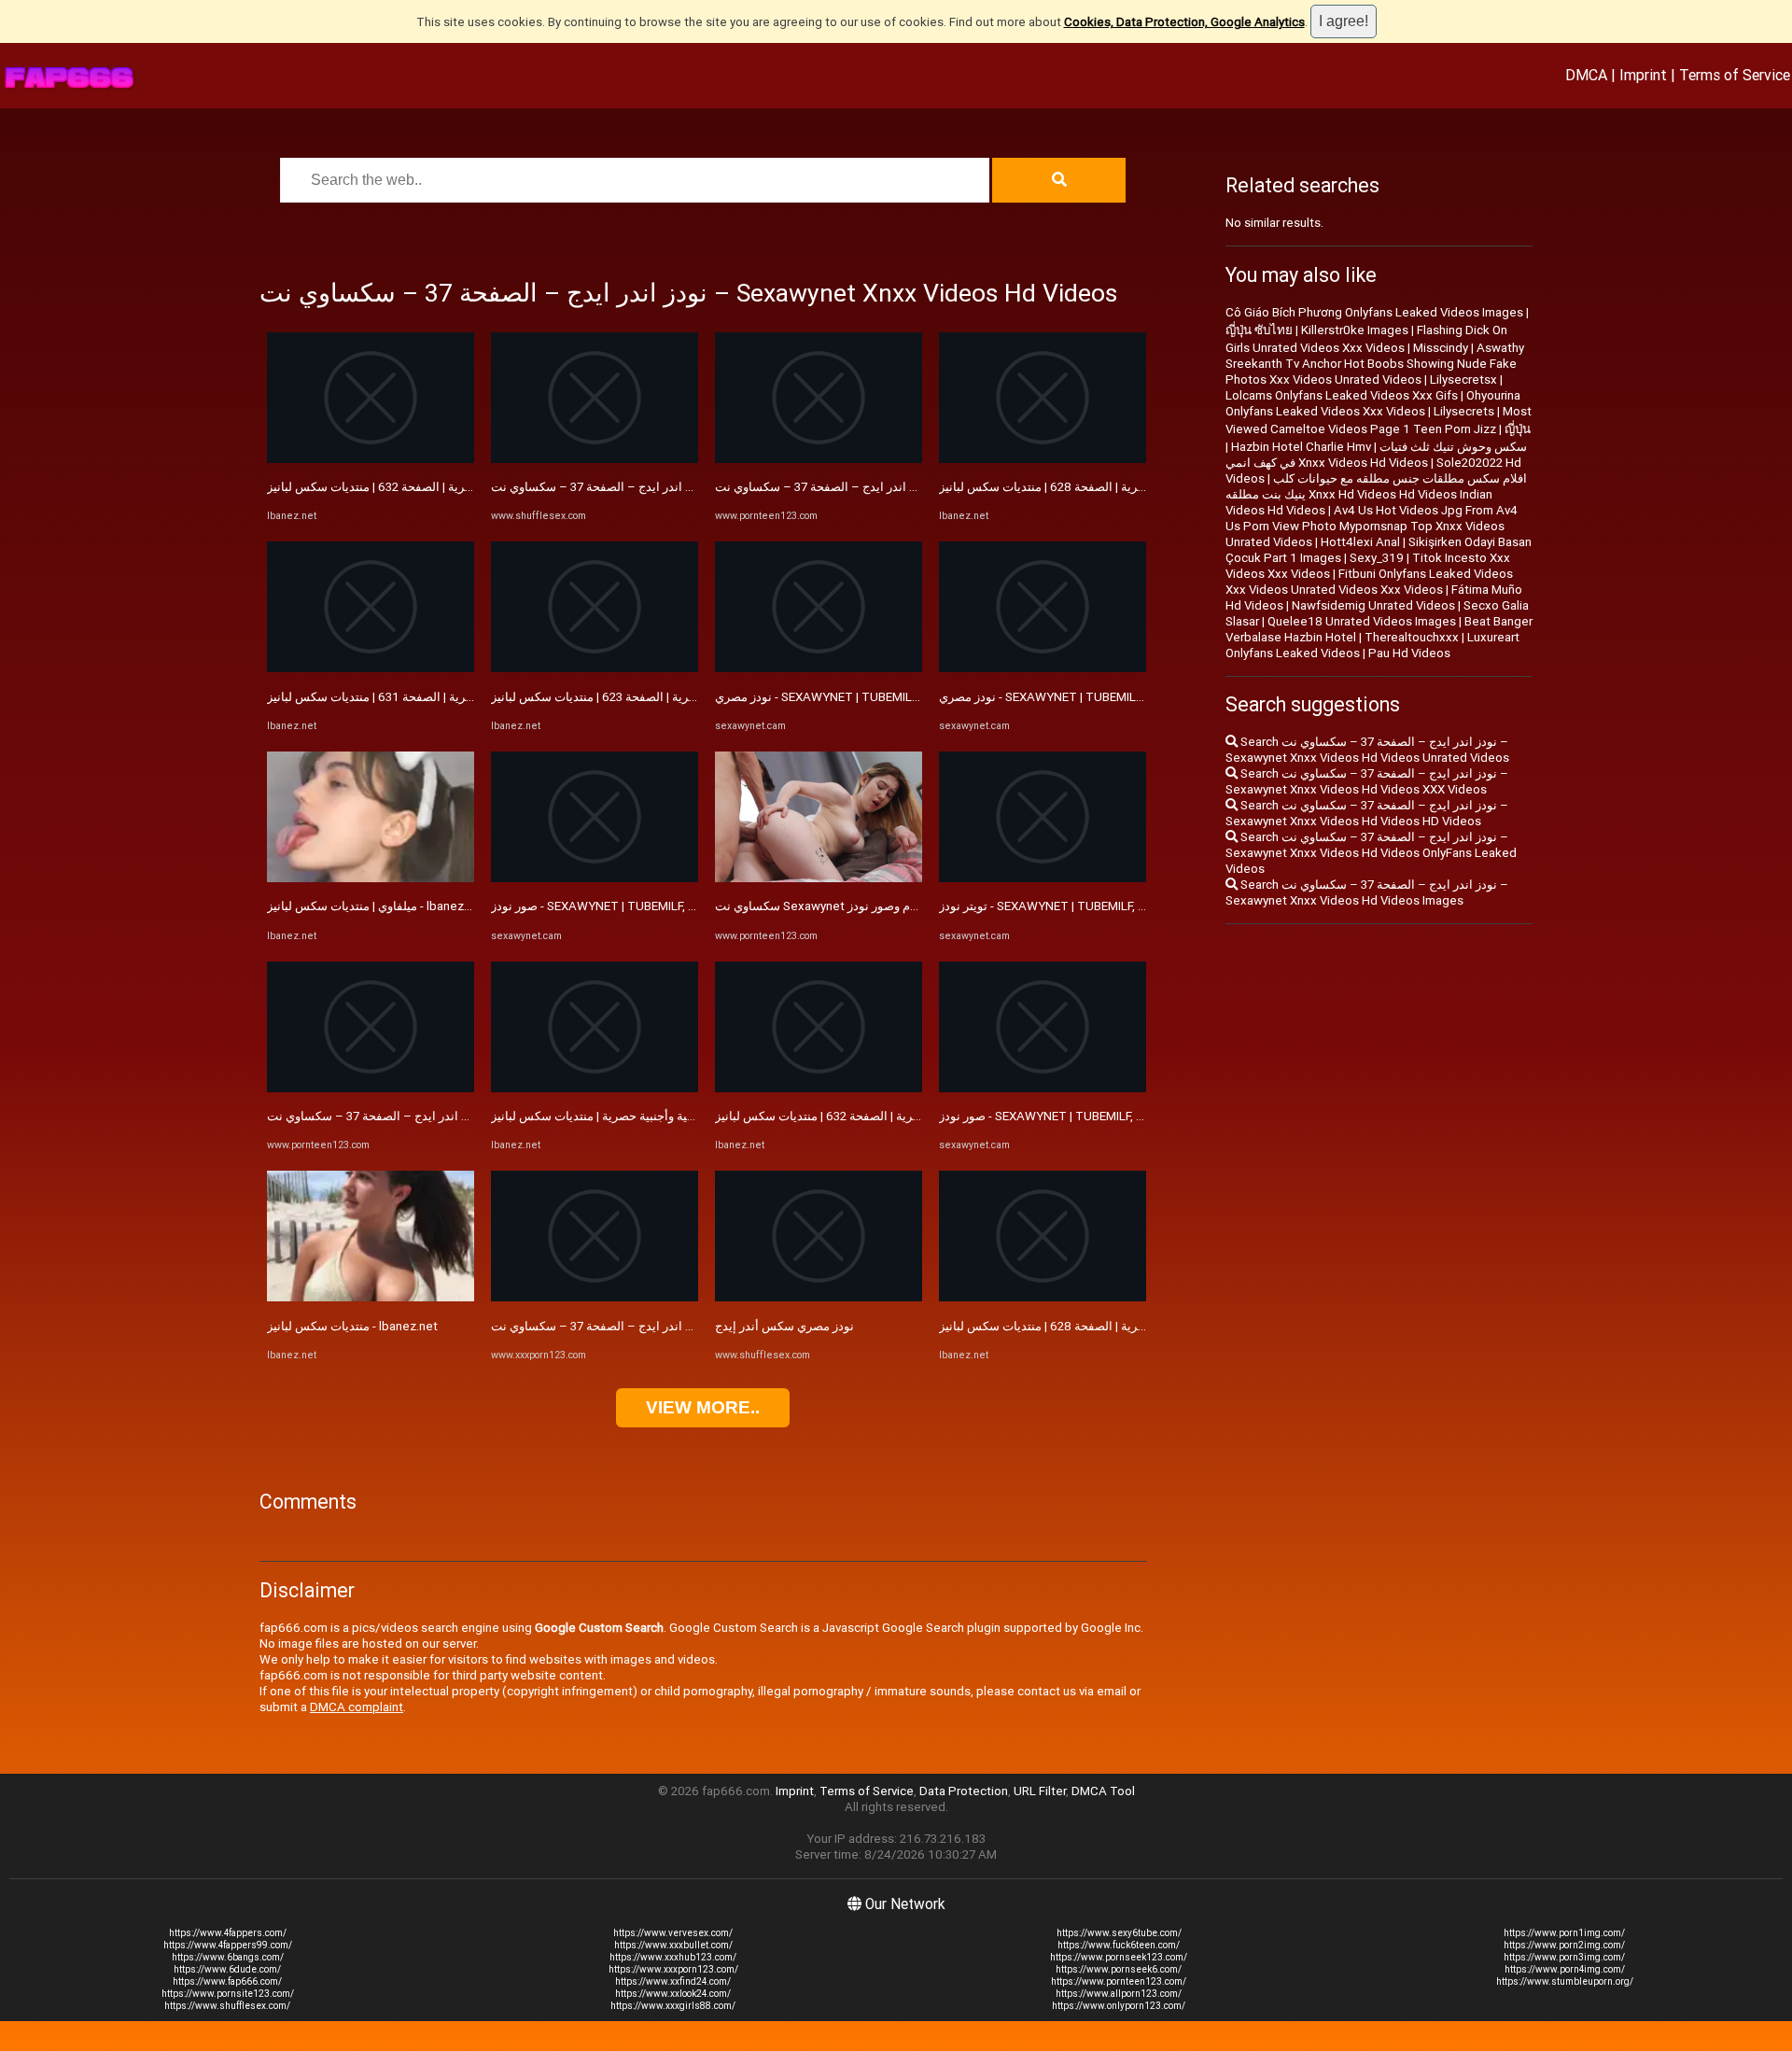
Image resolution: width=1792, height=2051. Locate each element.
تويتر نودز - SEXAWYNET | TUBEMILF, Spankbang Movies (1091, 906)
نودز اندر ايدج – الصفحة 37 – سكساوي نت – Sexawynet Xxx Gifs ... (890, 487)
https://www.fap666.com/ (227, 1981)
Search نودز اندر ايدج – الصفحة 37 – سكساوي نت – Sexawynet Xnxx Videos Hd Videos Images (1367, 892)
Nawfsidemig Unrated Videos (1373, 605)
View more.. (703, 1407)
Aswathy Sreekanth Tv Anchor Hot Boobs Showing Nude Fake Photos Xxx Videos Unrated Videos (1375, 364)
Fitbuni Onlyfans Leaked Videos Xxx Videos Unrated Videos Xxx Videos (1369, 582)
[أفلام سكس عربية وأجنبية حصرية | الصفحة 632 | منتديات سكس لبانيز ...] (371, 459)
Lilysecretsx (1463, 379)
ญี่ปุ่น (1518, 429)
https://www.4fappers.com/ (228, 1933)
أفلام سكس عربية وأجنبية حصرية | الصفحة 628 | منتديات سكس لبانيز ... (1118, 487)
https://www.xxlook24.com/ (673, 1994)
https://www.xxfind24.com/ (673, 1981)
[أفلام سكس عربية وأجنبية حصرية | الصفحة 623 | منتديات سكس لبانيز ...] (595, 668)
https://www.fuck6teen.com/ (1119, 1945)
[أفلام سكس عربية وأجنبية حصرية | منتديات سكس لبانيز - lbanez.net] (595, 1088)
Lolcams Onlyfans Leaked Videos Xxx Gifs (1342, 395)
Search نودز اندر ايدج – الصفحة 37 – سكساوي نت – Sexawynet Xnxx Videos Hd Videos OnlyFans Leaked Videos (1371, 853)
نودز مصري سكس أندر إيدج (784, 1326)
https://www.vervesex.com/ (673, 1933)
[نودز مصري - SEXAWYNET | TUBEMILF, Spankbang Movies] (819, 668)
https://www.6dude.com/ (227, 1969)
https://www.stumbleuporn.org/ (1565, 1981)
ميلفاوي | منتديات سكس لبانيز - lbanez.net (376, 906)
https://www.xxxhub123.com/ (673, 1957)
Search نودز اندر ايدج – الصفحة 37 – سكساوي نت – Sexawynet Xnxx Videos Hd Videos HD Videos (1367, 813)
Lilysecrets (1464, 411)
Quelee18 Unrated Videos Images (1362, 621)
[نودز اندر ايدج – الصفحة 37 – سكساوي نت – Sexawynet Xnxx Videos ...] (595, 1297)
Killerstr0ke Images (1355, 330)
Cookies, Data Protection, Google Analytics (1184, 22)
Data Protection (964, 1791)
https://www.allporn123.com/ (1119, 1994)
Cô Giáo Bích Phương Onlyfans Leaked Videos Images (1374, 312)
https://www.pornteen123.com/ (1119, 1981)
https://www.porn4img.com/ (1565, 1969)
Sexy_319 (1377, 558)
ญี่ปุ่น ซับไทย (1259, 330)
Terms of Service (1735, 75)
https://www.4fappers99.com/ (228, 1945)
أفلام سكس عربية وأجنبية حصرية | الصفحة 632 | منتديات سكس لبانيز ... (446, 487)
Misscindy (1441, 348)
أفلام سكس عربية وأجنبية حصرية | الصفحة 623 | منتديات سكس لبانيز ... (670, 697)
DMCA (1586, 75)
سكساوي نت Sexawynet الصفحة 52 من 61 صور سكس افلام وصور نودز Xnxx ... (919, 906)
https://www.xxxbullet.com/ (673, 1945)
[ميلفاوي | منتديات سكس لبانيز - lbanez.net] (371, 878)
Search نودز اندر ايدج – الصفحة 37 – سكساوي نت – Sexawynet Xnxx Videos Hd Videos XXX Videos (1367, 781)
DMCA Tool (1103, 1791)
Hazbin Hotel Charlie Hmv (1301, 447)
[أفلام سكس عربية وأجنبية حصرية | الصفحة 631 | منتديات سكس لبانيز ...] (371, 668)
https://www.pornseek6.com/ (1119, 1969)
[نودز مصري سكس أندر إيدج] (819, 1297)
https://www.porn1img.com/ (1564, 1933)
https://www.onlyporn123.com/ (1119, 2006)
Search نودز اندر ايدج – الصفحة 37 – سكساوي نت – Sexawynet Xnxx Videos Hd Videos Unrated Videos (1367, 750)
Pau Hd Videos (1409, 653)
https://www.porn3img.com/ (1564, 1957)
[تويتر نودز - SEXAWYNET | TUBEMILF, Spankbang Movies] (1043, 878)
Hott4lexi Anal (1360, 542)
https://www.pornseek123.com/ (1119, 1957)
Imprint (1643, 75)
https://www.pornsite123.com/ (228, 1994)
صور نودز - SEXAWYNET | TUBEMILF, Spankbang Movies (642, 906)
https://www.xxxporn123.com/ (673, 1969)
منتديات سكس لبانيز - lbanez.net (352, 1326)
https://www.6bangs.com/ (228, 1957)
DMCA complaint (357, 1707)
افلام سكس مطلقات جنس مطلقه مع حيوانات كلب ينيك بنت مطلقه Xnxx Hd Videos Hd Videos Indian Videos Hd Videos (1376, 494)
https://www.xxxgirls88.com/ (673, 2006)
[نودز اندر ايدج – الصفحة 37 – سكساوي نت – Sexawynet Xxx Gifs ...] (819, 459)
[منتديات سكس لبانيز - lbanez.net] (371, 1297)
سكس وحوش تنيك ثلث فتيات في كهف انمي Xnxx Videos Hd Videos (1376, 455)
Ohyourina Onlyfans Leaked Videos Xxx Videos (1373, 403)
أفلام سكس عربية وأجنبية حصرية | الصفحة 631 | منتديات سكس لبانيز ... (446, 697)
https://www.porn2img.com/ (1564, 1945)
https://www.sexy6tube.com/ (1119, 1933)
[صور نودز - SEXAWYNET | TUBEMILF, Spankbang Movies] (595, 878)
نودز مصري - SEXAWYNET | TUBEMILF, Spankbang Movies (871, 697)
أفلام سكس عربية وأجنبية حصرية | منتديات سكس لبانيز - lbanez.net (663, 1116)
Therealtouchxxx (1412, 637)
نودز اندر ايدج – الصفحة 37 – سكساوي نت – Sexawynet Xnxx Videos (448, 1116)
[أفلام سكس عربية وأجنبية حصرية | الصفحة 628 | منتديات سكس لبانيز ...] (1043, 459)
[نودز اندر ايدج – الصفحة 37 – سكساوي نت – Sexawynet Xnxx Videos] (371, 1088)
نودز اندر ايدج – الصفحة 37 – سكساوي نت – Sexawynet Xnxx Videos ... (678, 1326)
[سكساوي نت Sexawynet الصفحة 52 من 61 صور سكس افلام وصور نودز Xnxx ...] (819, 878)
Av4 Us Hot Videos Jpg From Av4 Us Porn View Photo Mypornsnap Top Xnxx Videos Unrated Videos (1372, 526)
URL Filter (1040, 1791)
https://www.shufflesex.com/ (227, 2006)
